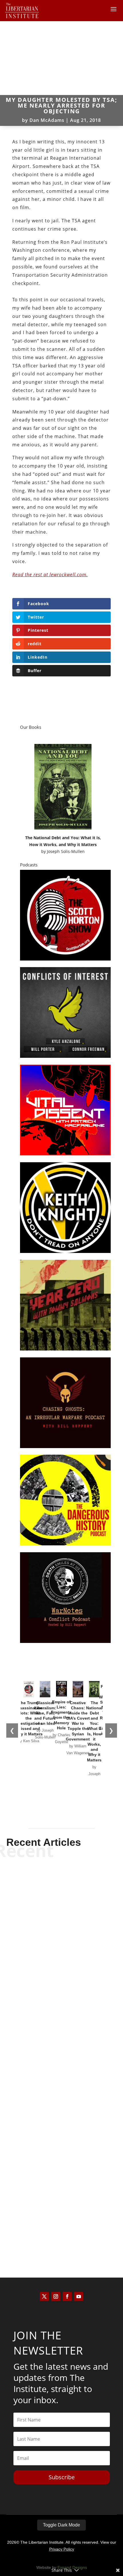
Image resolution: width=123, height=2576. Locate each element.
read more (61, 1978)
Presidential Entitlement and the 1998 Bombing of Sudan (61, 1956)
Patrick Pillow (52, 2102)
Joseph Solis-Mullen (66, 851)
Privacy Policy (62, 2549)
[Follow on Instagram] (56, 2296)
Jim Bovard (51, 1968)
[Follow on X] (44, 2296)
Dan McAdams (47, 120)
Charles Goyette (51, 2228)
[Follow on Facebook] (67, 2296)
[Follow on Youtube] (79, 2296)
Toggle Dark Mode (61, 2525)
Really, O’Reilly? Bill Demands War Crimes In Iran (62, 2216)
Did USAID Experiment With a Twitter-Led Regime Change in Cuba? (62, 2086)
